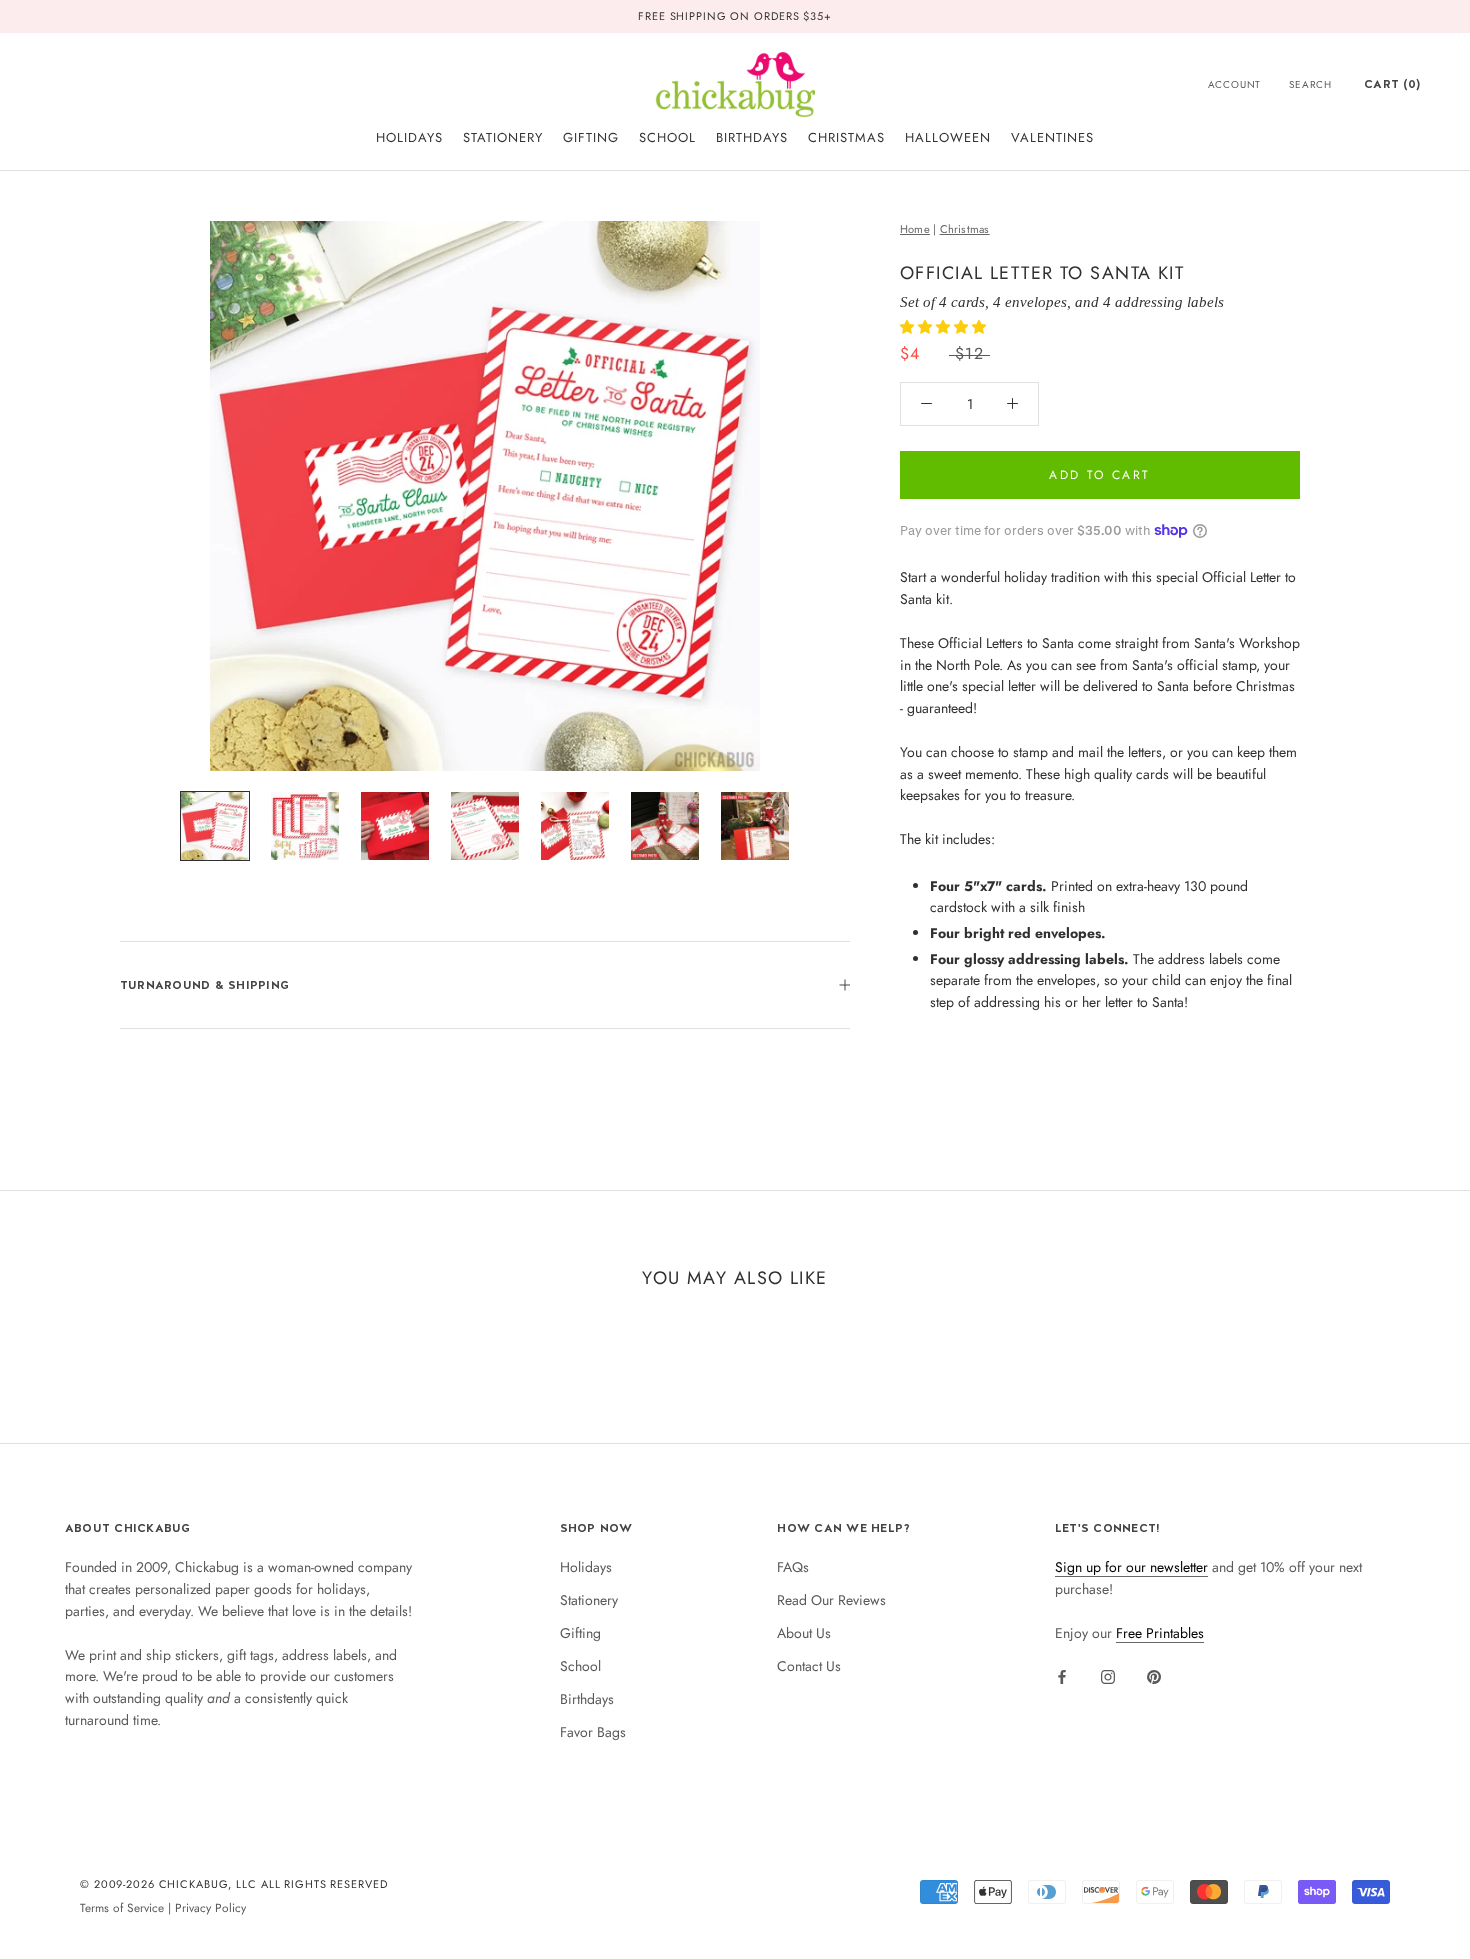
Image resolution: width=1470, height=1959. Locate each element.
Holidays (586, 1567)
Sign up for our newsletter (1131, 1567)
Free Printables (1160, 1633)
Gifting (580, 1633)
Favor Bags (593, 1732)
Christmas (965, 229)
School (580, 1666)
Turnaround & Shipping (204, 985)
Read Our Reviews (831, 1600)
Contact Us (809, 1666)
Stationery (589, 1600)
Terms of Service (122, 1907)
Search (1310, 84)
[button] (945, 326)
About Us (804, 1633)
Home (915, 229)
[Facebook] (1062, 1676)
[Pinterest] (1154, 1676)
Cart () (1392, 84)
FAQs (793, 1567)
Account (1235, 84)
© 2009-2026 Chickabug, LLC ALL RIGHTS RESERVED (234, 1884)
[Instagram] (1108, 1676)
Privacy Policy (210, 1907)
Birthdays (587, 1699)
